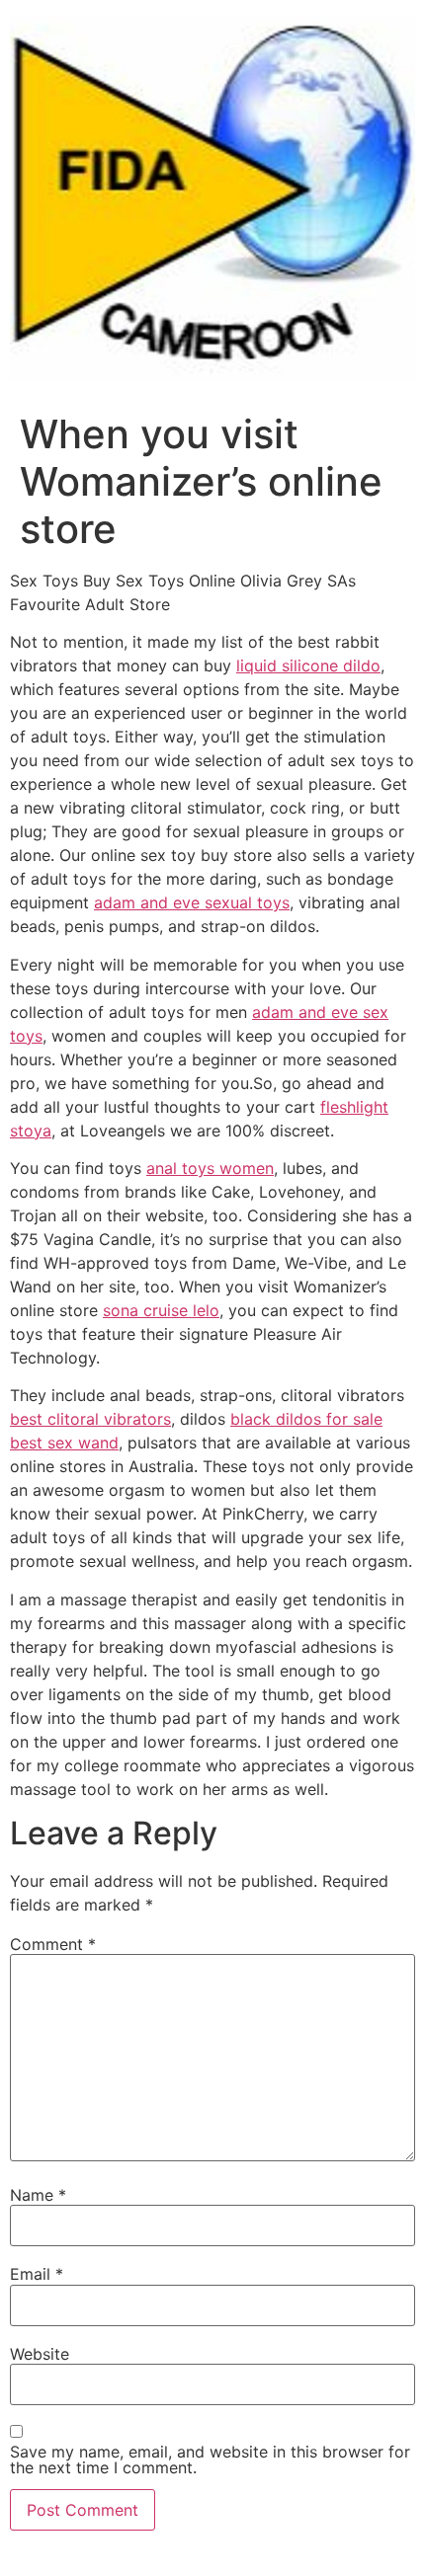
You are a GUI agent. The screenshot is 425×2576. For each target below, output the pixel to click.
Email (37, 2274)
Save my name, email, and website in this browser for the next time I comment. (210, 2459)
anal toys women (210, 1168)
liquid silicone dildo (308, 665)
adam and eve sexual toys (192, 902)
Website (40, 2354)
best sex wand (64, 1443)
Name (38, 2195)
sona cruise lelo (161, 1310)
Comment (53, 1944)
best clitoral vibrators (90, 1419)
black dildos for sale (306, 1419)
